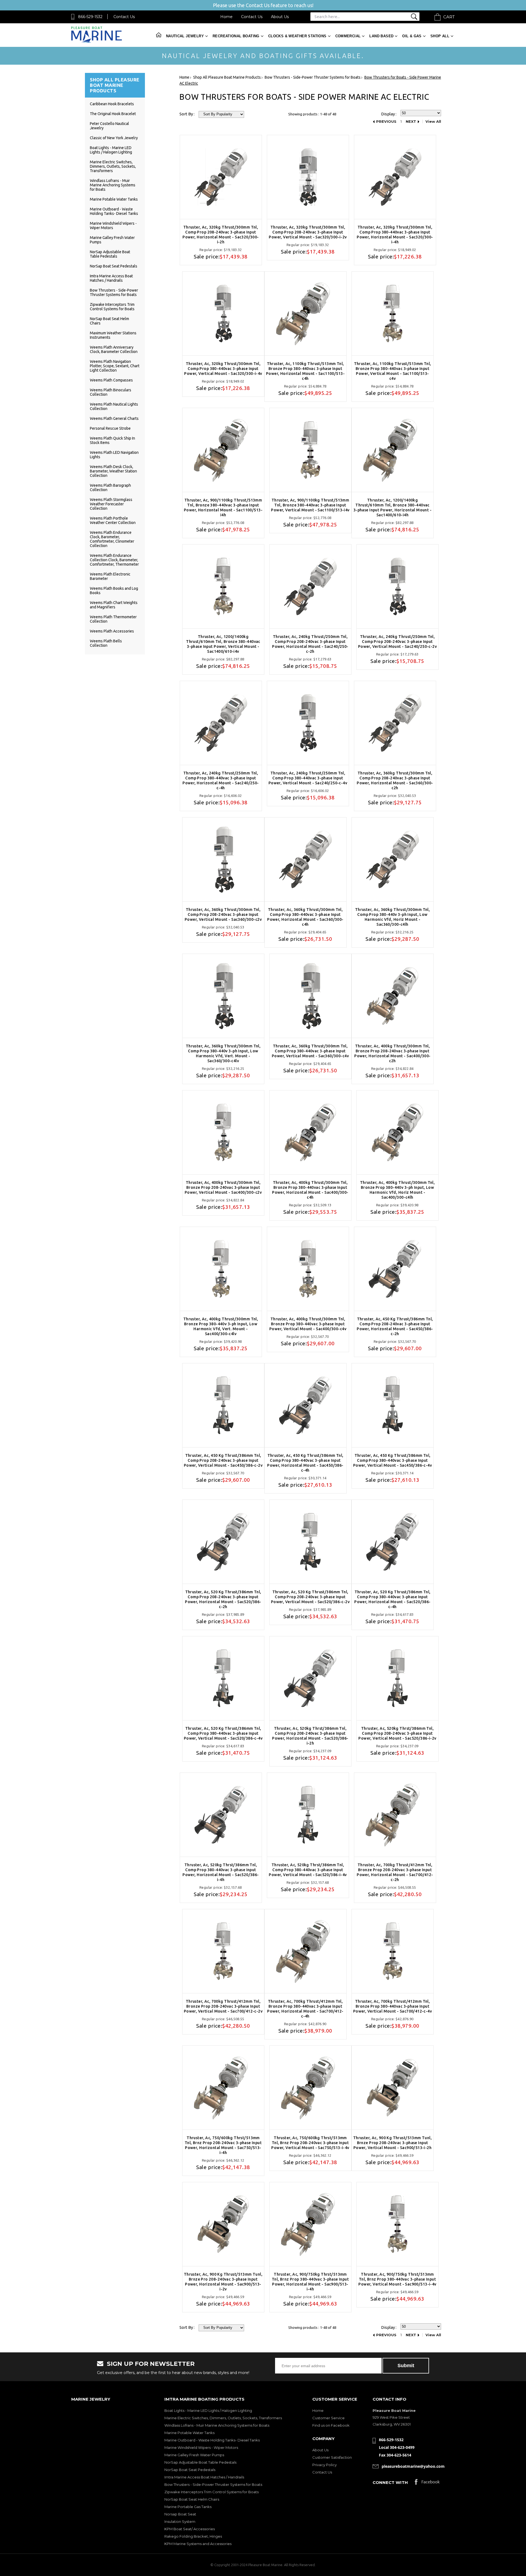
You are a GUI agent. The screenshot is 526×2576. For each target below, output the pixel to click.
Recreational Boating (236, 36)
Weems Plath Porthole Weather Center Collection (113, 520)
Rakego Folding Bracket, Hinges (193, 2536)
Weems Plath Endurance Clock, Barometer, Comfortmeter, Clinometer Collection (112, 539)
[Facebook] (427, 2483)
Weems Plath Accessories (112, 631)
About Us (280, 17)
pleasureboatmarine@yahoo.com (413, 2466)
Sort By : (187, 114)
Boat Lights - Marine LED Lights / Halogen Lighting (111, 150)
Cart (449, 17)
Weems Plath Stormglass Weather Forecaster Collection (111, 504)
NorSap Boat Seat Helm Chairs (192, 2499)
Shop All (440, 36)
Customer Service (328, 2418)
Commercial (348, 36)
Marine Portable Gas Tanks (188, 2507)
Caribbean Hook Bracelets (112, 104)
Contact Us (124, 17)
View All (433, 122)
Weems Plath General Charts (114, 418)
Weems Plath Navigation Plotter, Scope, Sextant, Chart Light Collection (115, 366)
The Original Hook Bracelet (113, 114)
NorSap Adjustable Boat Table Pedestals (110, 254)
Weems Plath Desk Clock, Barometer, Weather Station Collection (113, 471)
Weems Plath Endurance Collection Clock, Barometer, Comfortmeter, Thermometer (114, 560)
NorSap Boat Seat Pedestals (114, 266)
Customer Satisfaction (332, 2457)
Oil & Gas (412, 36)
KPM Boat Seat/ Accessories (190, 2529)
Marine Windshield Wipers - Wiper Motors (201, 2447)
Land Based (381, 36)
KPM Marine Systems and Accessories (198, 2544)
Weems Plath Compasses (111, 380)
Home (226, 17)
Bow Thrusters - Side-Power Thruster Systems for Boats (114, 292)
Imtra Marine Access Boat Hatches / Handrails (111, 278)
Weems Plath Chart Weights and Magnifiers (114, 605)
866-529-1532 (90, 17)
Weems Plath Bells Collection (106, 643)
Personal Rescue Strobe (110, 428)
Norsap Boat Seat (180, 2514)
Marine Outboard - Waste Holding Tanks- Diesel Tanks (114, 211)
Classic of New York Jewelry (114, 138)
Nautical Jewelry (185, 36)
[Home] (97, 42)
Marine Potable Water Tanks (114, 199)
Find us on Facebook (331, 2425)
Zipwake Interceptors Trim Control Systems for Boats (112, 307)
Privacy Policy (325, 2465)
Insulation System (180, 2521)
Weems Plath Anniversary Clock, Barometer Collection (114, 349)
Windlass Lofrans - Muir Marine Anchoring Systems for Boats (113, 185)
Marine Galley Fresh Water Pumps (194, 2455)
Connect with (390, 2482)
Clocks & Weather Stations (297, 36)
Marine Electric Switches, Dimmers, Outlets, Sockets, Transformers (113, 166)
